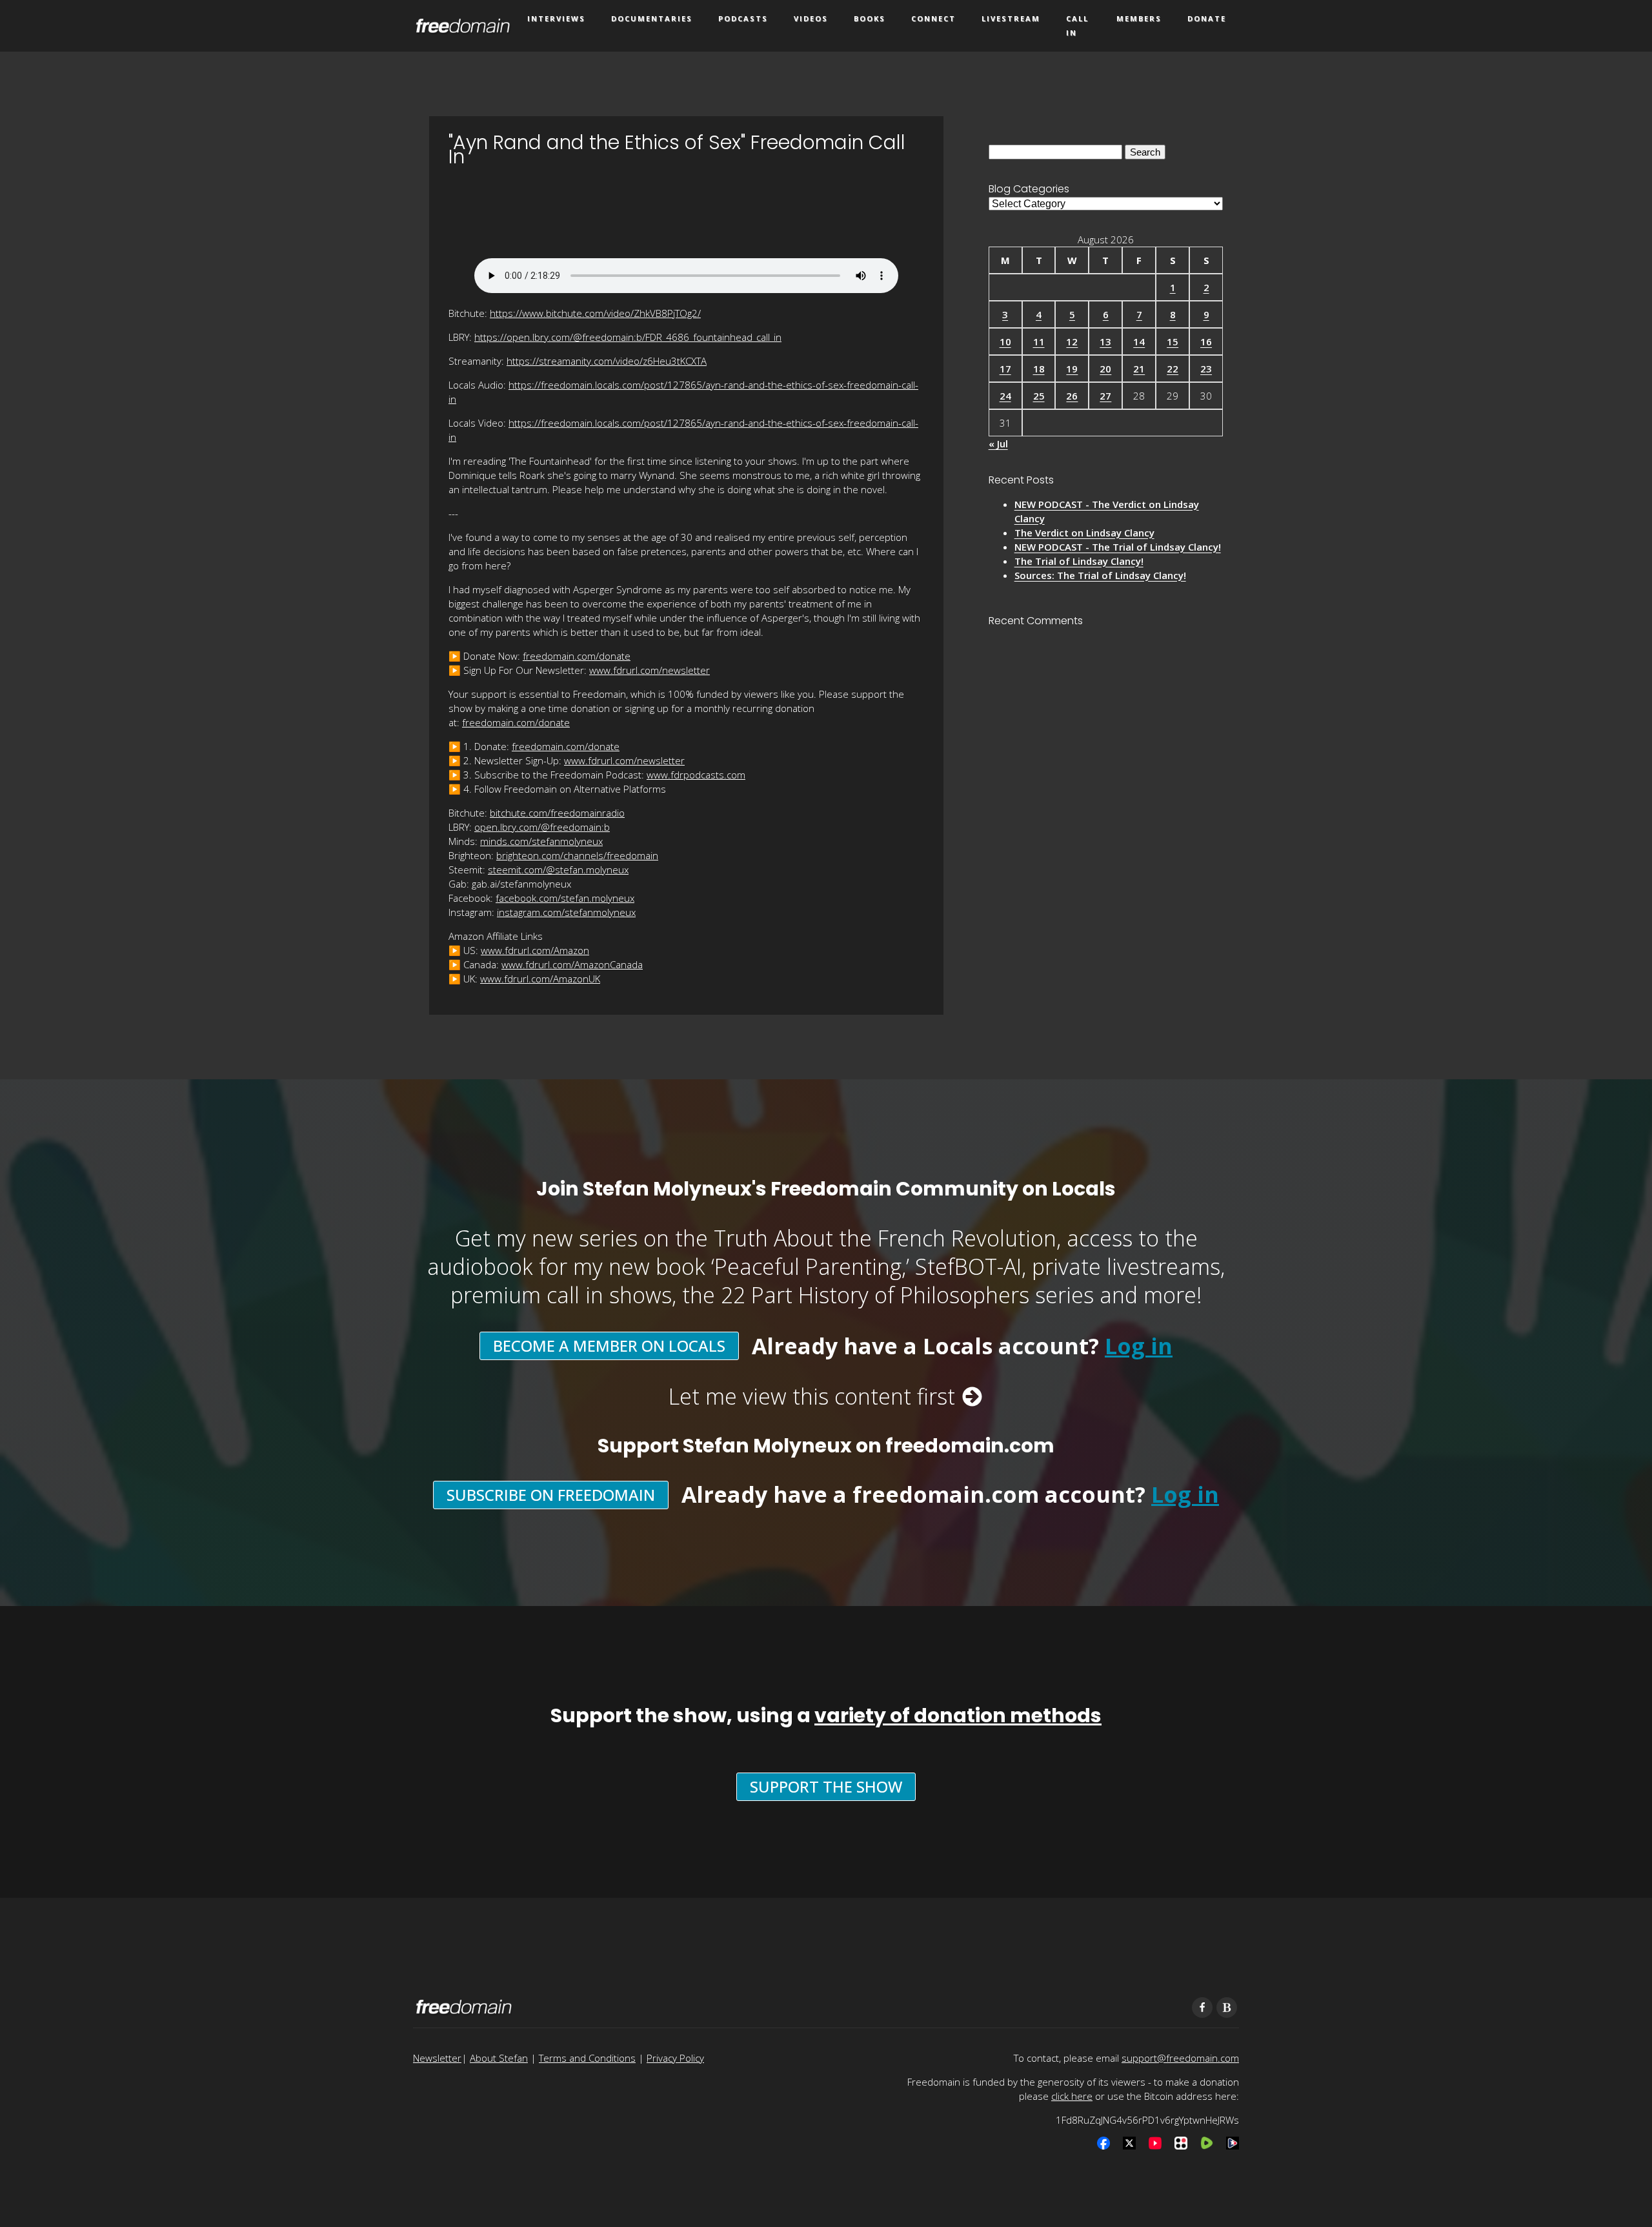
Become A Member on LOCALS (609, 1346)
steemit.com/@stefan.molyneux (558, 869)
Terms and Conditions (587, 2058)
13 (1105, 341)
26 (1072, 396)
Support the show (826, 1786)
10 (1005, 341)
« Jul (998, 443)
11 (1039, 341)
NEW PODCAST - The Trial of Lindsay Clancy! (1118, 547)
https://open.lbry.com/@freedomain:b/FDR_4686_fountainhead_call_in (628, 337)
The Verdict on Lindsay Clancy (1084, 533)
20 (1105, 369)
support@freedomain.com (1180, 2058)
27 (1105, 396)
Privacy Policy (675, 2058)
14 (1139, 341)
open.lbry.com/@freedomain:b (542, 827)
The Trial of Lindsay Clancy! (1079, 561)
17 (1005, 369)
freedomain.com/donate (577, 656)
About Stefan (499, 2058)
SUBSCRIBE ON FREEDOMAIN (551, 1495)
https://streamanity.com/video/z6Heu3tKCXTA (607, 361)
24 (1005, 396)
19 (1072, 369)
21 (1139, 369)
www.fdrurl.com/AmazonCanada (572, 964)
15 (1173, 341)
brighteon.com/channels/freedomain (577, 855)
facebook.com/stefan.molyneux (565, 898)
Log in (1139, 1346)
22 (1173, 369)
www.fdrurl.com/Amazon (535, 950)
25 (1039, 396)
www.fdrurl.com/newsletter (650, 670)
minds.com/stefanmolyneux (541, 841)
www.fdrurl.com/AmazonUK (540, 979)
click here (1072, 2096)
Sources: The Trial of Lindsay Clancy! (1100, 575)
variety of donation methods (958, 1715)
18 (1039, 369)
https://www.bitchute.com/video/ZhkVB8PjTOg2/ (595, 313)
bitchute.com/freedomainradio (557, 813)
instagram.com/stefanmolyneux (566, 912)
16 (1206, 341)
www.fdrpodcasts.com (696, 775)
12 (1072, 341)
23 (1206, 369)
